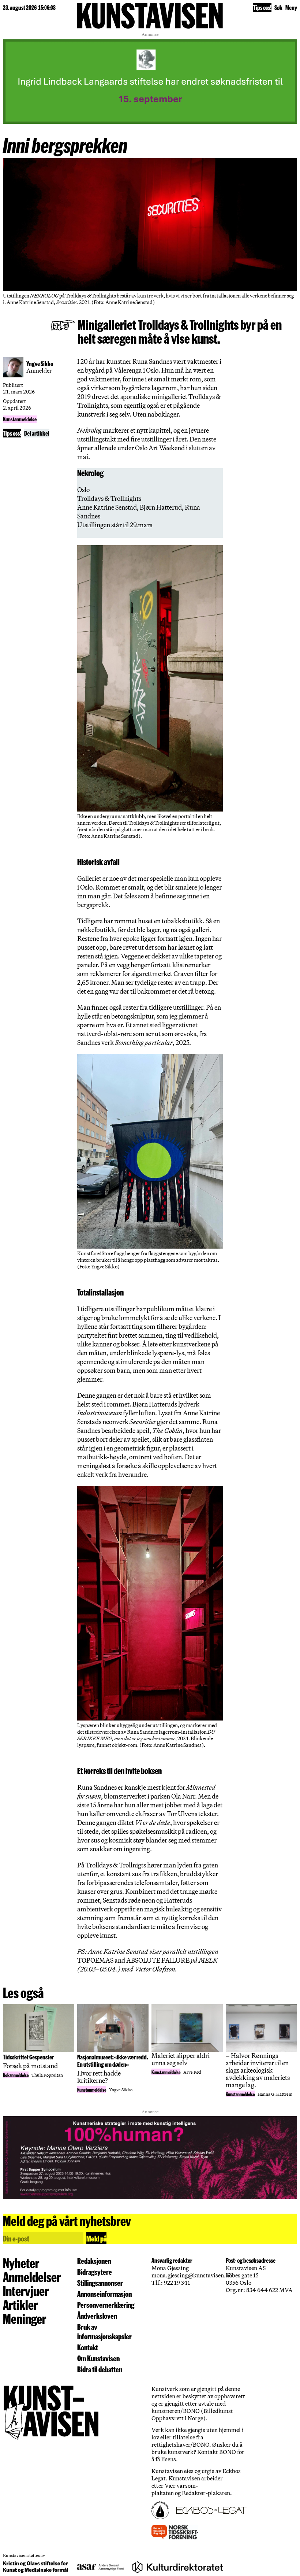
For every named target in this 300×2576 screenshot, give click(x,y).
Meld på (96, 2238)
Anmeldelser (32, 2277)
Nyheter (21, 2263)
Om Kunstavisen (98, 2358)
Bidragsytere (95, 2272)
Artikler (20, 2305)
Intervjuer (26, 2291)
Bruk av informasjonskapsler (104, 2331)
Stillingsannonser (100, 2283)
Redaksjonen (94, 2261)
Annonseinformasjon (104, 2294)
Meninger (25, 2318)
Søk (278, 7)
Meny (291, 7)
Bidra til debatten (100, 2369)
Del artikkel (37, 433)
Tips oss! (262, 7)
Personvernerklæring (106, 2305)
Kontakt (88, 2347)
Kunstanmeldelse (20, 419)
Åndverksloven (97, 2316)
